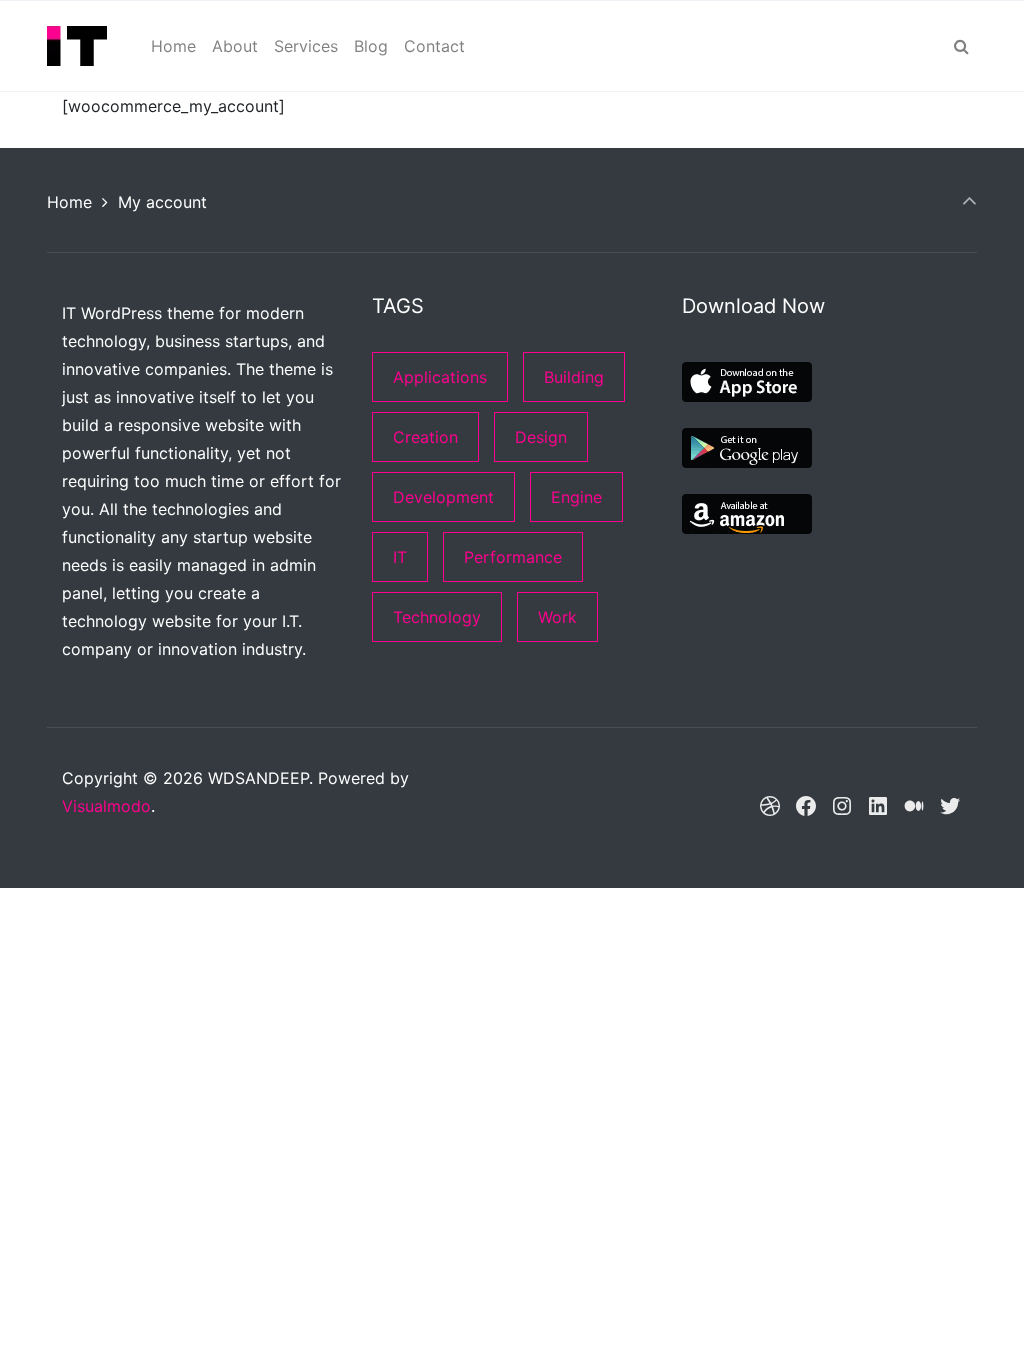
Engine (576, 497)
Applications (440, 377)
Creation (425, 437)
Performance (513, 557)
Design (541, 437)
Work (557, 617)
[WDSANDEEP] (77, 46)
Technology (437, 617)
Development (443, 497)
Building (574, 377)
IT (400, 557)
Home (69, 202)
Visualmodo (106, 806)
